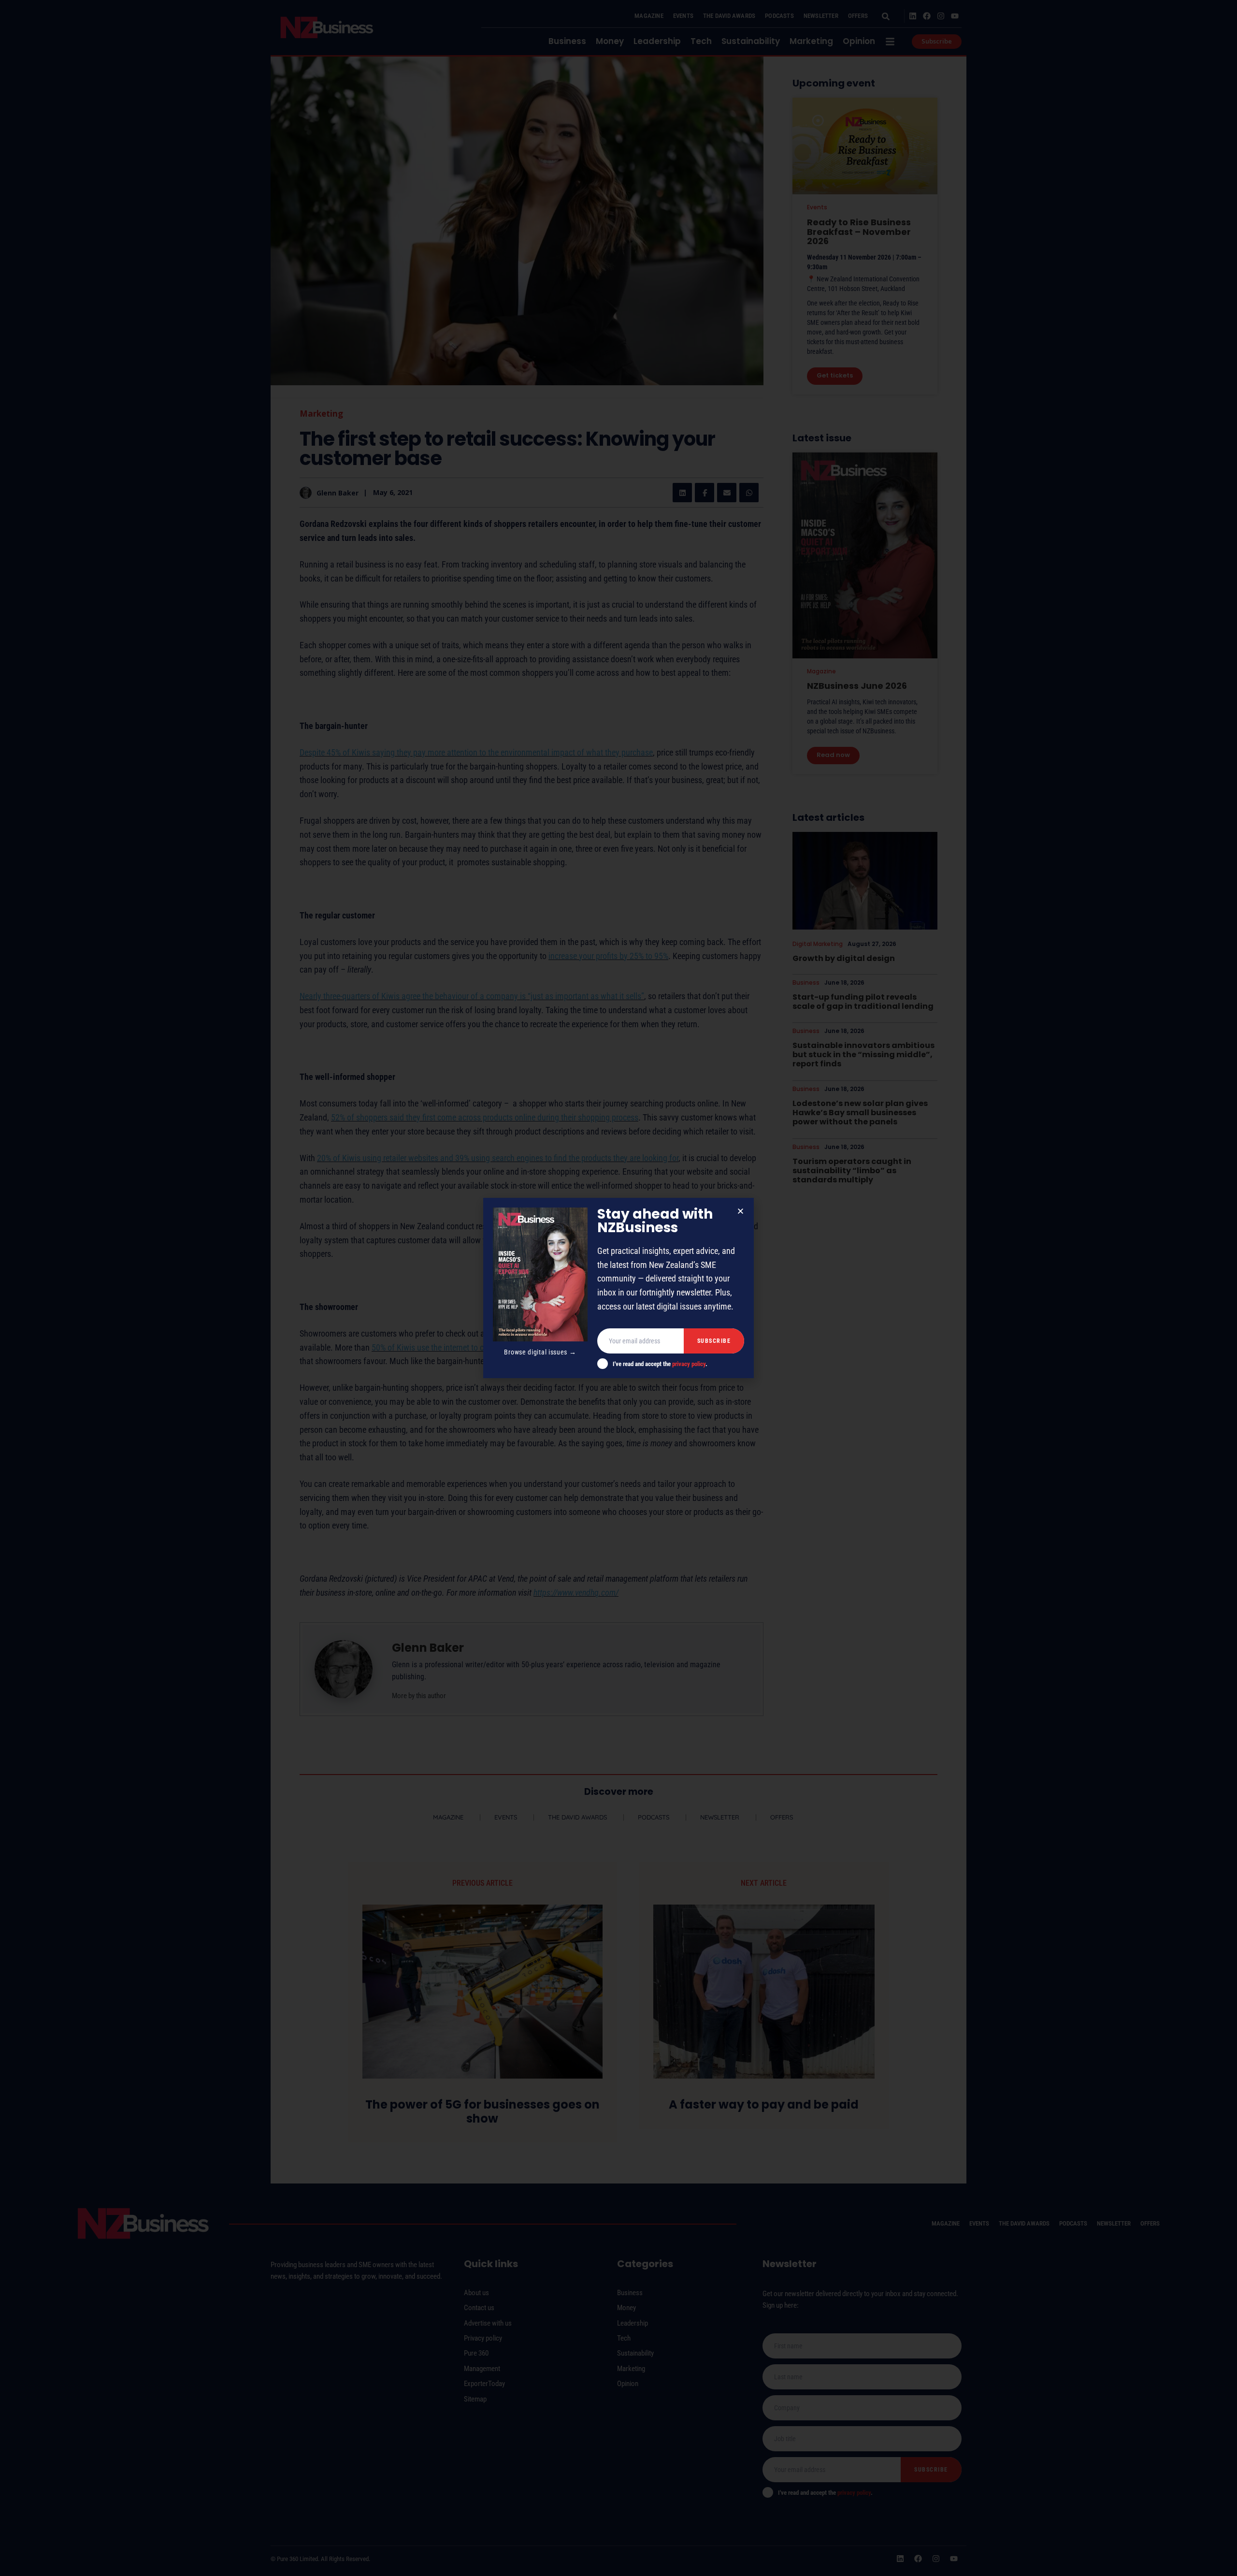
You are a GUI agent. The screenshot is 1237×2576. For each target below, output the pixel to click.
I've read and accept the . (660, 1364)
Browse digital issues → (540, 1352)
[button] (741, 1211)
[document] (618, 1288)
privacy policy (689, 1364)
